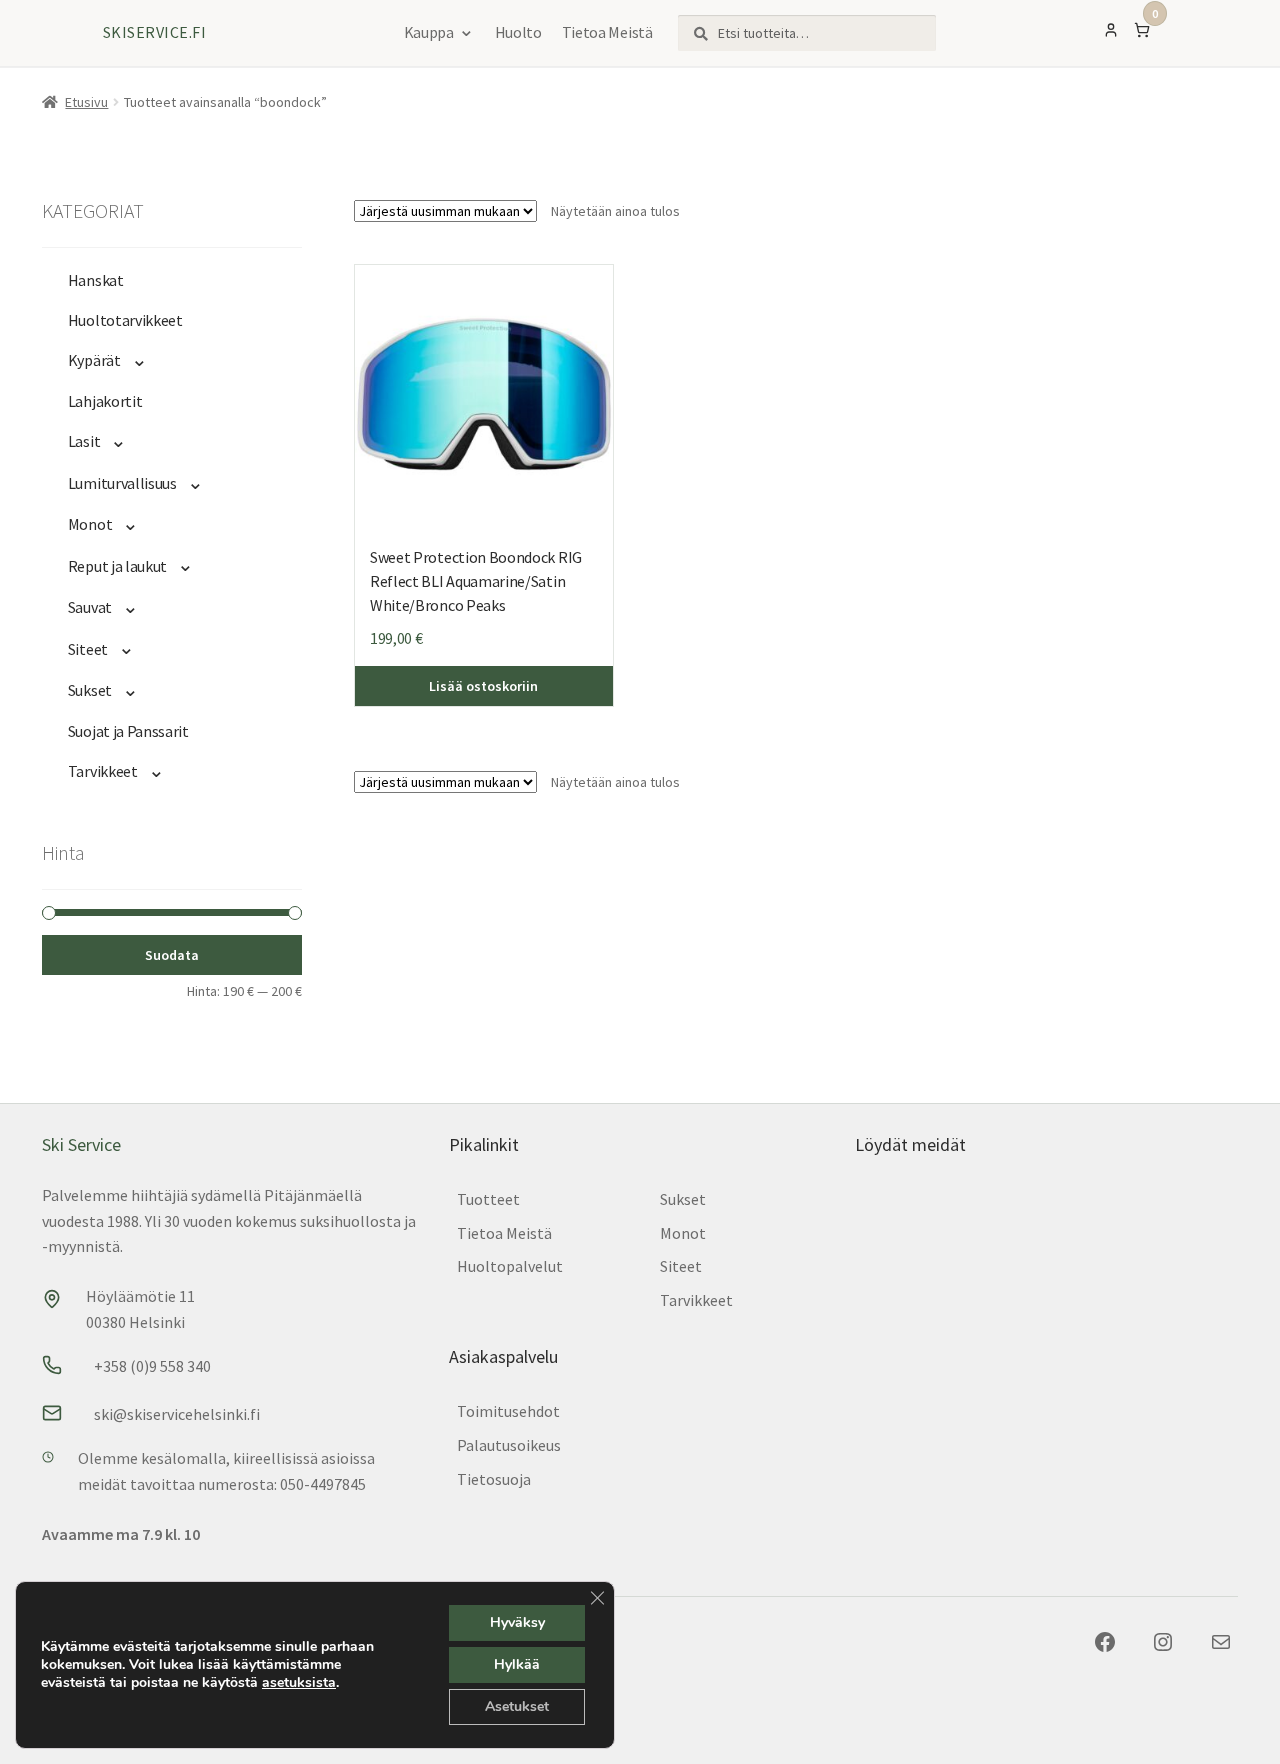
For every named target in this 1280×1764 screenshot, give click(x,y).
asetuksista (299, 1683)
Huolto (518, 32)
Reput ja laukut (117, 566)
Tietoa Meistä (607, 32)
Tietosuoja (494, 1479)
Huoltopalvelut (510, 1266)
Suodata (172, 955)
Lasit (84, 441)
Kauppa (429, 32)
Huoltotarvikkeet (125, 320)
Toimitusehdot (508, 1411)
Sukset (90, 690)
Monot (90, 524)
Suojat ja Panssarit (128, 731)
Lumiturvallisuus (122, 483)
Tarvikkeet (103, 771)
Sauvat (90, 607)
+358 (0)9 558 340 (152, 1366)
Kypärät (94, 360)
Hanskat (96, 280)
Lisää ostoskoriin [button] (483, 686)
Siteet (88, 649)
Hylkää (517, 1664)
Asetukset (517, 1706)
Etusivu (86, 102)
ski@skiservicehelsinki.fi (177, 1414)
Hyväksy (517, 1622)
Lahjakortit (105, 401)
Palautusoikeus (509, 1445)
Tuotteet (488, 1199)
